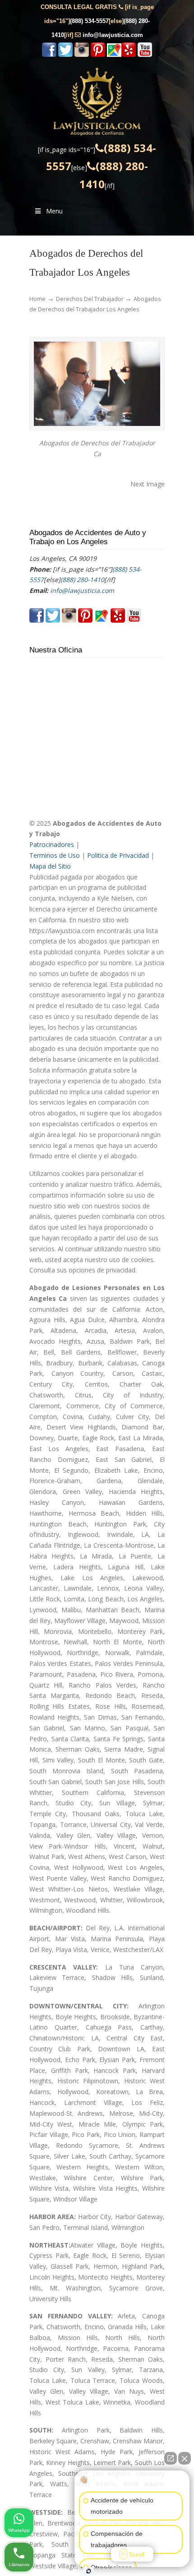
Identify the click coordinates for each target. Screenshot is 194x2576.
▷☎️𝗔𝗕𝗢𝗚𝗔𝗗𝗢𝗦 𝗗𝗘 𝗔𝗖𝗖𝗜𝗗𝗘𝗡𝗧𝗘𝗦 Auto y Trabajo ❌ (97, 102)
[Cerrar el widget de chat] (185, 2458)
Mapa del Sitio (50, 866)
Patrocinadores (52, 844)
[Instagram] (82, 55)
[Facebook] (49, 55)
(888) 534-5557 (89, 21)
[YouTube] (145, 55)
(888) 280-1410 (82, 580)
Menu (54, 211)
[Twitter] (65, 55)
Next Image (148, 484)
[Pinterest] (98, 55)
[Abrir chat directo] (171, 2458)
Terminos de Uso (55, 855)
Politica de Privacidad (118, 855)
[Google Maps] (114, 55)
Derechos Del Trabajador (90, 299)
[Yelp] (129, 55)
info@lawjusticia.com (113, 35)
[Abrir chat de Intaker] (89, 2571)
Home (37, 299)
